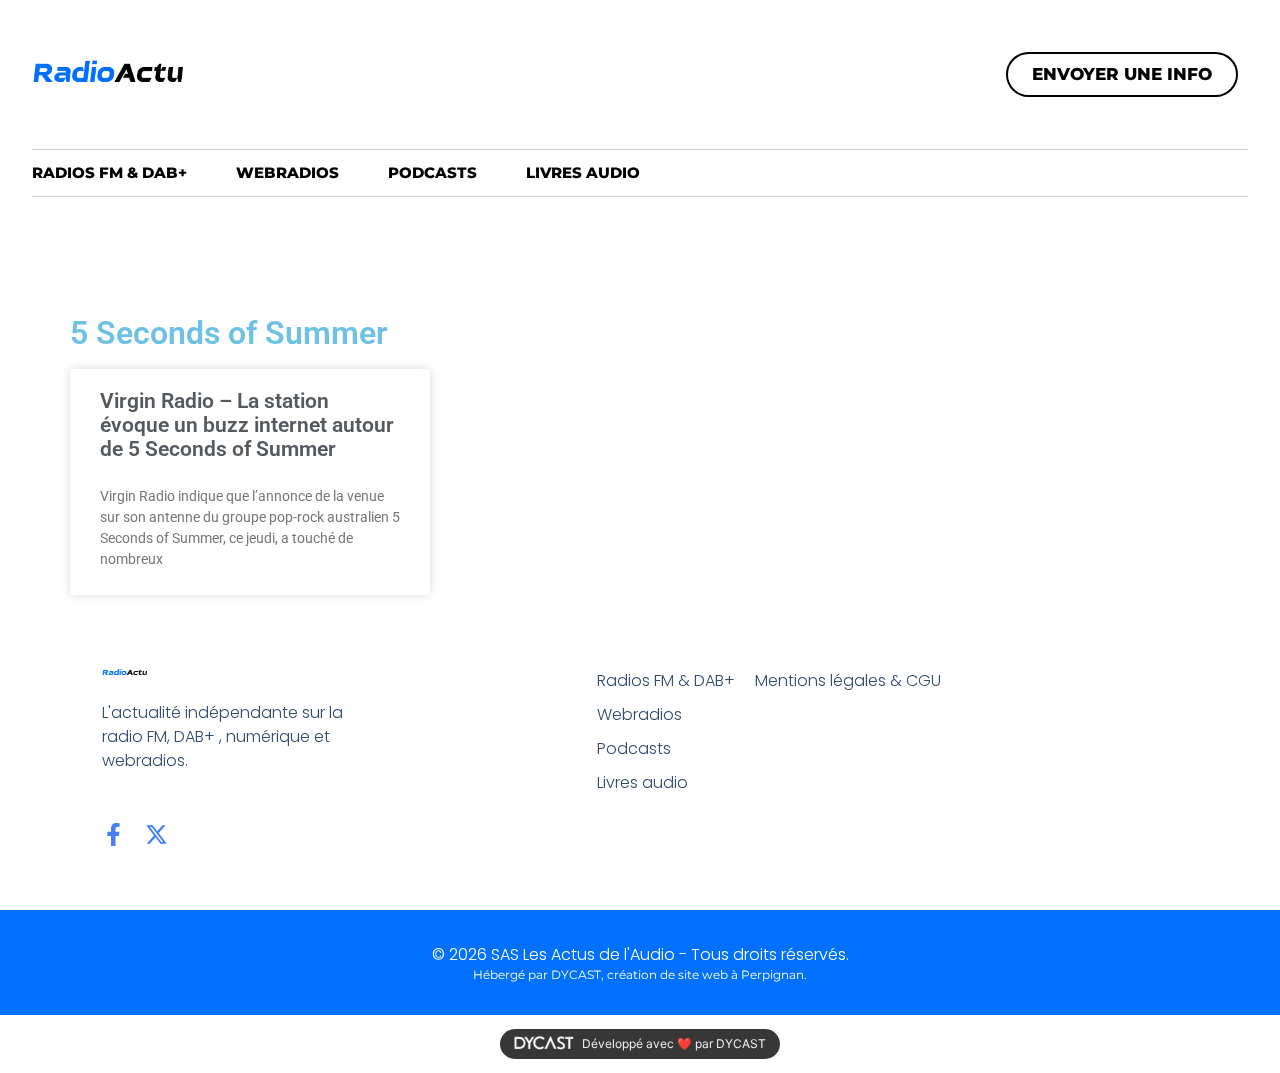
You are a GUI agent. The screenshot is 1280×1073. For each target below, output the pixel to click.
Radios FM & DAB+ (109, 172)
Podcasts (432, 172)
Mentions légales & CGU (848, 680)
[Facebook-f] (113, 834)
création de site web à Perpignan (705, 974)
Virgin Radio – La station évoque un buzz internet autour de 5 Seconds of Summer (247, 425)
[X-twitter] (156, 834)
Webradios (287, 172)
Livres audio (583, 172)
